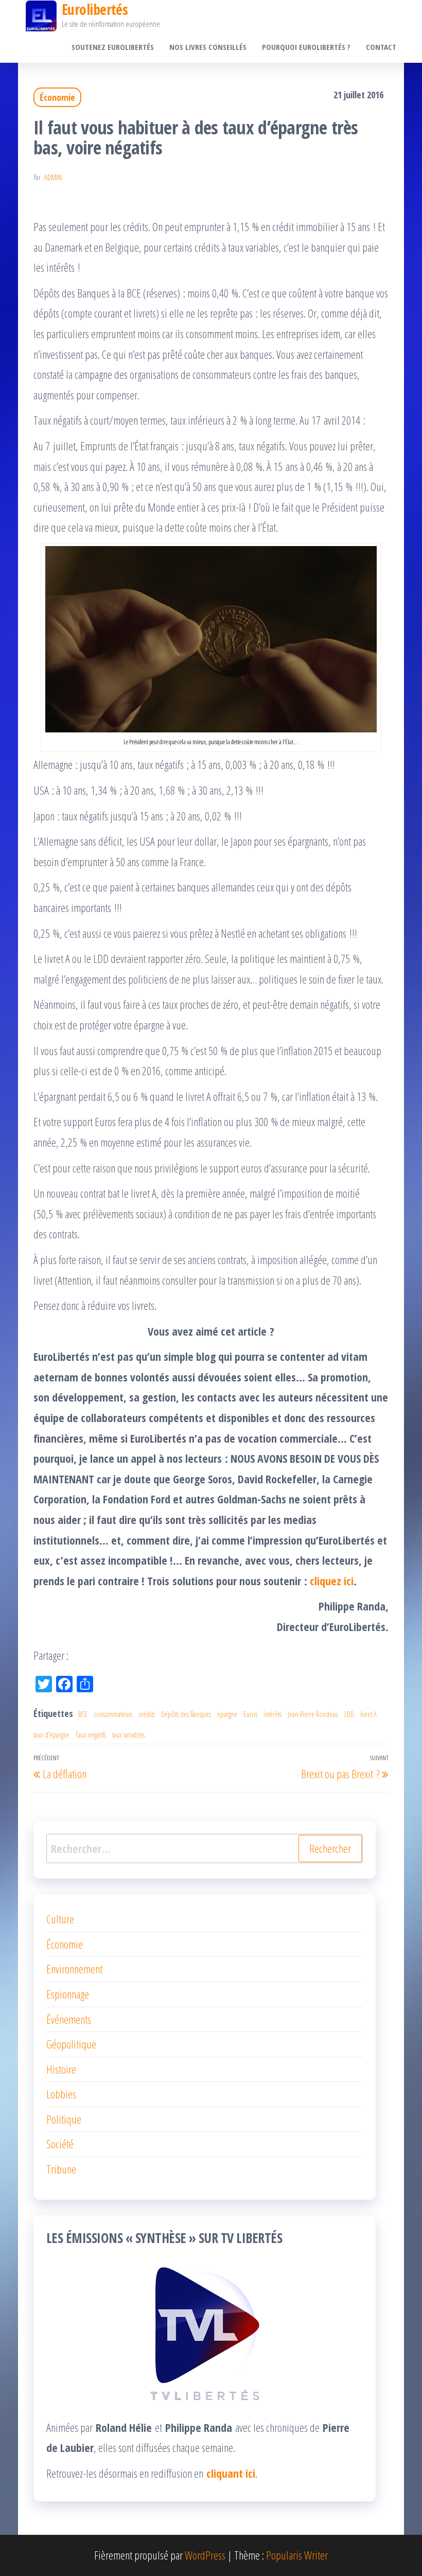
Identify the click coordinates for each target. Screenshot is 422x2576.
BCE (83, 1714)
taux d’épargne (51, 1735)
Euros (250, 1714)
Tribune (61, 2169)
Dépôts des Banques (186, 1714)
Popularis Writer (297, 2555)
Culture (60, 1919)
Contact (381, 47)
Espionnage (68, 1994)
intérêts (272, 1714)
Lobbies (61, 2094)
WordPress (205, 2555)
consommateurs (113, 1714)
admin (53, 177)
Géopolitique (71, 2044)
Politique (64, 2119)
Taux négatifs (91, 1735)
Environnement (74, 1969)
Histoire (61, 2069)
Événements (69, 2019)
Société (60, 2144)
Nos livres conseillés (208, 47)
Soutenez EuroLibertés (113, 47)
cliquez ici (332, 1581)
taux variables (128, 1735)
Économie (57, 97)
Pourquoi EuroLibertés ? (306, 47)
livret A (368, 1714)
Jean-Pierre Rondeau (313, 1714)
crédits (147, 1714)
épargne (227, 1714)
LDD (349, 1714)
